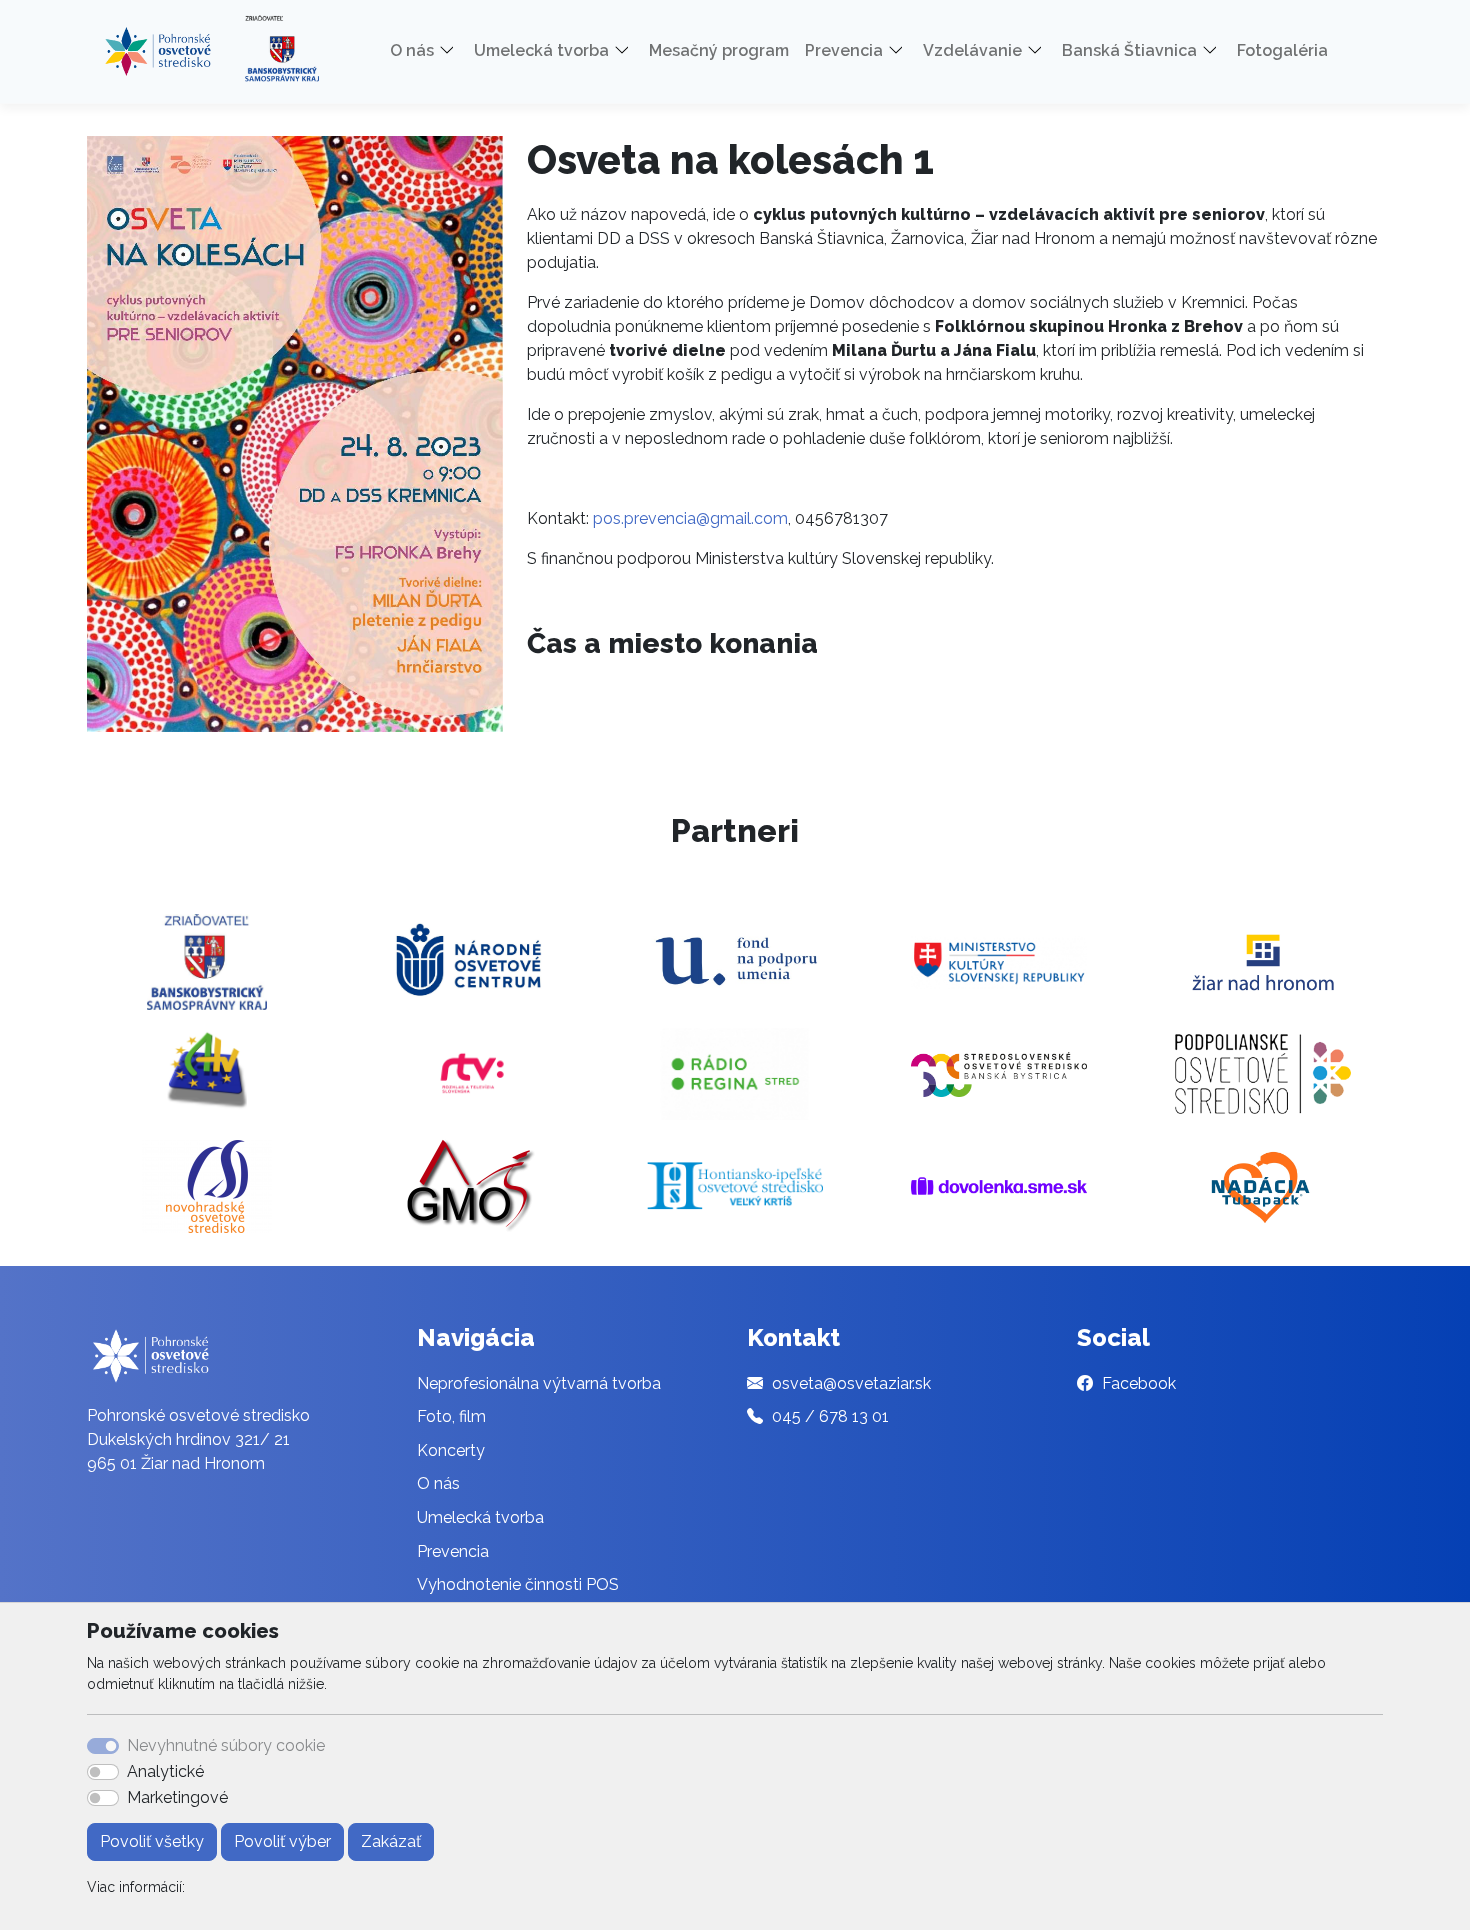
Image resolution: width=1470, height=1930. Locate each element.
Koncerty (451, 1450)
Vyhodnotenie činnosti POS (518, 1584)
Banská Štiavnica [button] (1129, 50)
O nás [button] (412, 50)
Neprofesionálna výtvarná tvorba (539, 1383)
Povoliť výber (282, 1841)
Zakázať (391, 1841)
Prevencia (453, 1551)
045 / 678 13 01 (830, 1416)
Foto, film (451, 1416)
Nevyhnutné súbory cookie (226, 1745)
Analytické (165, 1771)
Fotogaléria (1282, 50)
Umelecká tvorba (480, 1517)
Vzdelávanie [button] (972, 50)
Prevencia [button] (844, 50)
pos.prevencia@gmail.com (690, 518)
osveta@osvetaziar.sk (851, 1383)
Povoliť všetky (152, 1841)
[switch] (103, 1772)
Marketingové (177, 1797)
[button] (454, 51)
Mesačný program (719, 50)
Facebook (1139, 1383)
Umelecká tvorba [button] (541, 50)
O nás (438, 1483)
